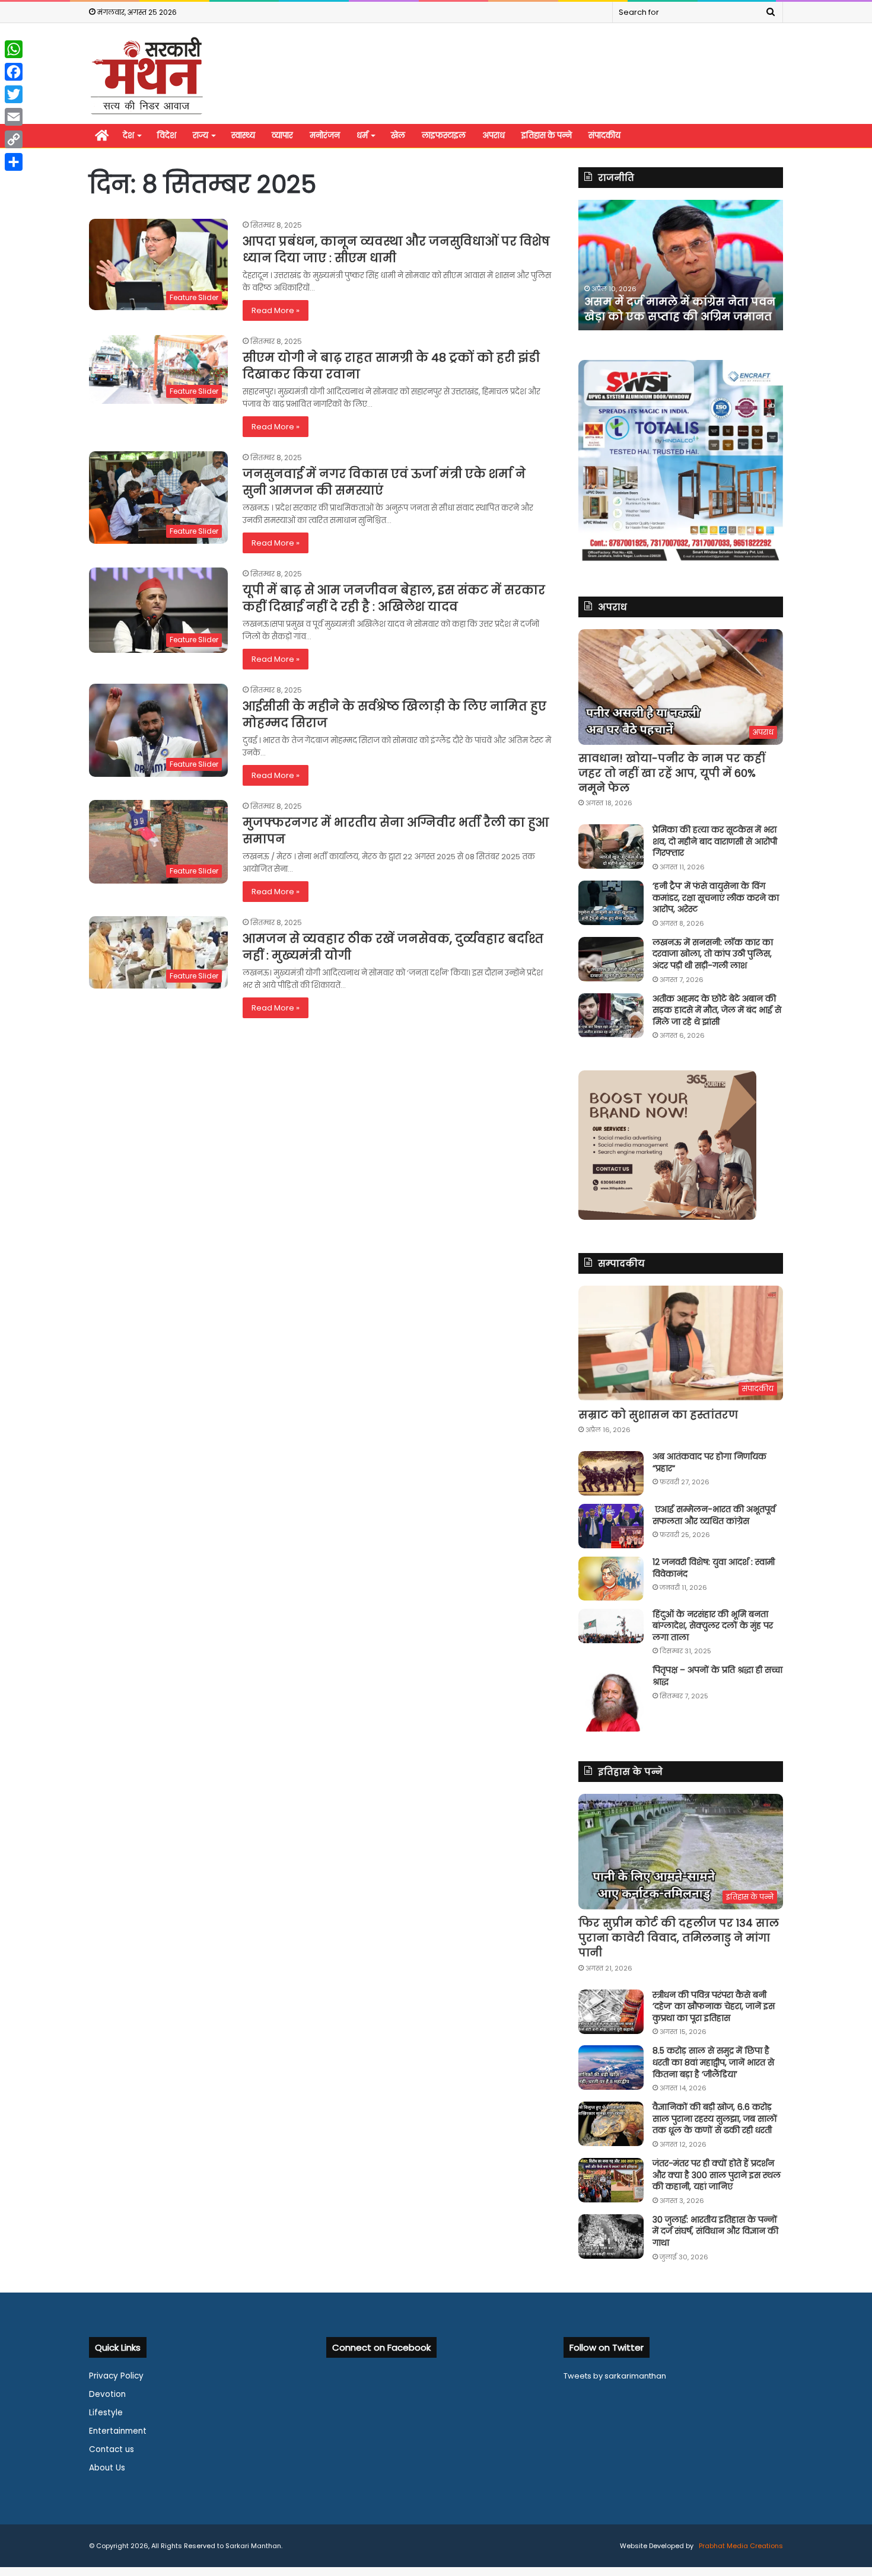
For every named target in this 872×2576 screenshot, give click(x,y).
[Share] (14, 162)
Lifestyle (106, 2413)
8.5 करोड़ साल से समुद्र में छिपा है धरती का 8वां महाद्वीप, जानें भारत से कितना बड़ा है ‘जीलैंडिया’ (713, 2062)
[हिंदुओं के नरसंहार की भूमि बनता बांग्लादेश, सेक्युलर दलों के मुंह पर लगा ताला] (611, 1626)
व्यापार (282, 136)
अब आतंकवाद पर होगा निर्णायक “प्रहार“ (709, 1462)
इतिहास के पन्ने (547, 136)
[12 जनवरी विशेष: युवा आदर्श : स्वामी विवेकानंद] (611, 1579)
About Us (107, 2468)
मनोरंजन (325, 136)
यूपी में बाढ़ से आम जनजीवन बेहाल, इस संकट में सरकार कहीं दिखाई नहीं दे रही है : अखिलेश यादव (394, 598)
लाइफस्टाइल (444, 136)
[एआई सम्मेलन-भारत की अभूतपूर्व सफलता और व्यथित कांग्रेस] (611, 1526)
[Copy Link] (14, 139)
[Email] (14, 117)
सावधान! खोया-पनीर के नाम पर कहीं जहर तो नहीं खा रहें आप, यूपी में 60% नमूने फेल (672, 773)
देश (128, 136)
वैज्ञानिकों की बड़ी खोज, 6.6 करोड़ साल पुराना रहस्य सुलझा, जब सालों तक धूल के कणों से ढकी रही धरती (715, 2118)
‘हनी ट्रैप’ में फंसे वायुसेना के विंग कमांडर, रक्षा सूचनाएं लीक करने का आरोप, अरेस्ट (716, 898)
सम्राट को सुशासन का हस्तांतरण (658, 1415)
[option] (688, 265)
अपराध (494, 136)
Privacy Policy (116, 2376)
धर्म (362, 136)
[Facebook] (14, 72)
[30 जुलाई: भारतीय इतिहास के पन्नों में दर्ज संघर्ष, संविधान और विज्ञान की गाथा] (611, 2237)
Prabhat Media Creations (740, 2546)
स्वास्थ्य (243, 136)
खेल (398, 136)
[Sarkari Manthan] (147, 75)
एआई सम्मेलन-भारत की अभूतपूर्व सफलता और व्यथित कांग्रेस (714, 1515)
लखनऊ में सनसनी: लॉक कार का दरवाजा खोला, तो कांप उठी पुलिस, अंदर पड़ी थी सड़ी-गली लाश (713, 954)
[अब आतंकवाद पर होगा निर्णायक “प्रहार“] (611, 1473)
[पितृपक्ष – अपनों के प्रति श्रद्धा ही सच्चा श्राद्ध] (611, 1698)
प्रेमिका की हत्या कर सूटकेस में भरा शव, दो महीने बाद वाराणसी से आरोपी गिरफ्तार (715, 841)
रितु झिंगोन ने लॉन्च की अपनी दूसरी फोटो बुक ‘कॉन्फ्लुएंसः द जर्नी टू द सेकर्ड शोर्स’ (679, 302)
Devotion (107, 2394)
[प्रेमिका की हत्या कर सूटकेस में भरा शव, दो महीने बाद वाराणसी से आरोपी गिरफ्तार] (611, 847)
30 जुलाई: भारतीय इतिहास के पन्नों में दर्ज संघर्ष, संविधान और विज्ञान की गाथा (715, 2231)
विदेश (167, 136)
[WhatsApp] (14, 49)
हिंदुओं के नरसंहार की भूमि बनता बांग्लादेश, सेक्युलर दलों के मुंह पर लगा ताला (713, 1626)
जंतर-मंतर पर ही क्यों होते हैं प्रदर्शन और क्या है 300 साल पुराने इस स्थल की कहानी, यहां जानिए (717, 2175)
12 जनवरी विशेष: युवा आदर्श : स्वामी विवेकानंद (714, 1568)
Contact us (112, 2449)
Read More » (276, 310)
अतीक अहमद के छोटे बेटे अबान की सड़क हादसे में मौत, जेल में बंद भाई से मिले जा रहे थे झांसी (717, 1010)
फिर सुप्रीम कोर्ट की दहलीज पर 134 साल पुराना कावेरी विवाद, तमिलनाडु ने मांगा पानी (679, 1938)
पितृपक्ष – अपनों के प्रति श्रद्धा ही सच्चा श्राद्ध (717, 1676)
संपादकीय (604, 136)
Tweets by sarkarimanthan (615, 2376)
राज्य (201, 136)
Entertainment (118, 2431)
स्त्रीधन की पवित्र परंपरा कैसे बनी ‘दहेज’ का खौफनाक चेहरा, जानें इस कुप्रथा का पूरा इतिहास (714, 2006)
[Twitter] (14, 94)
